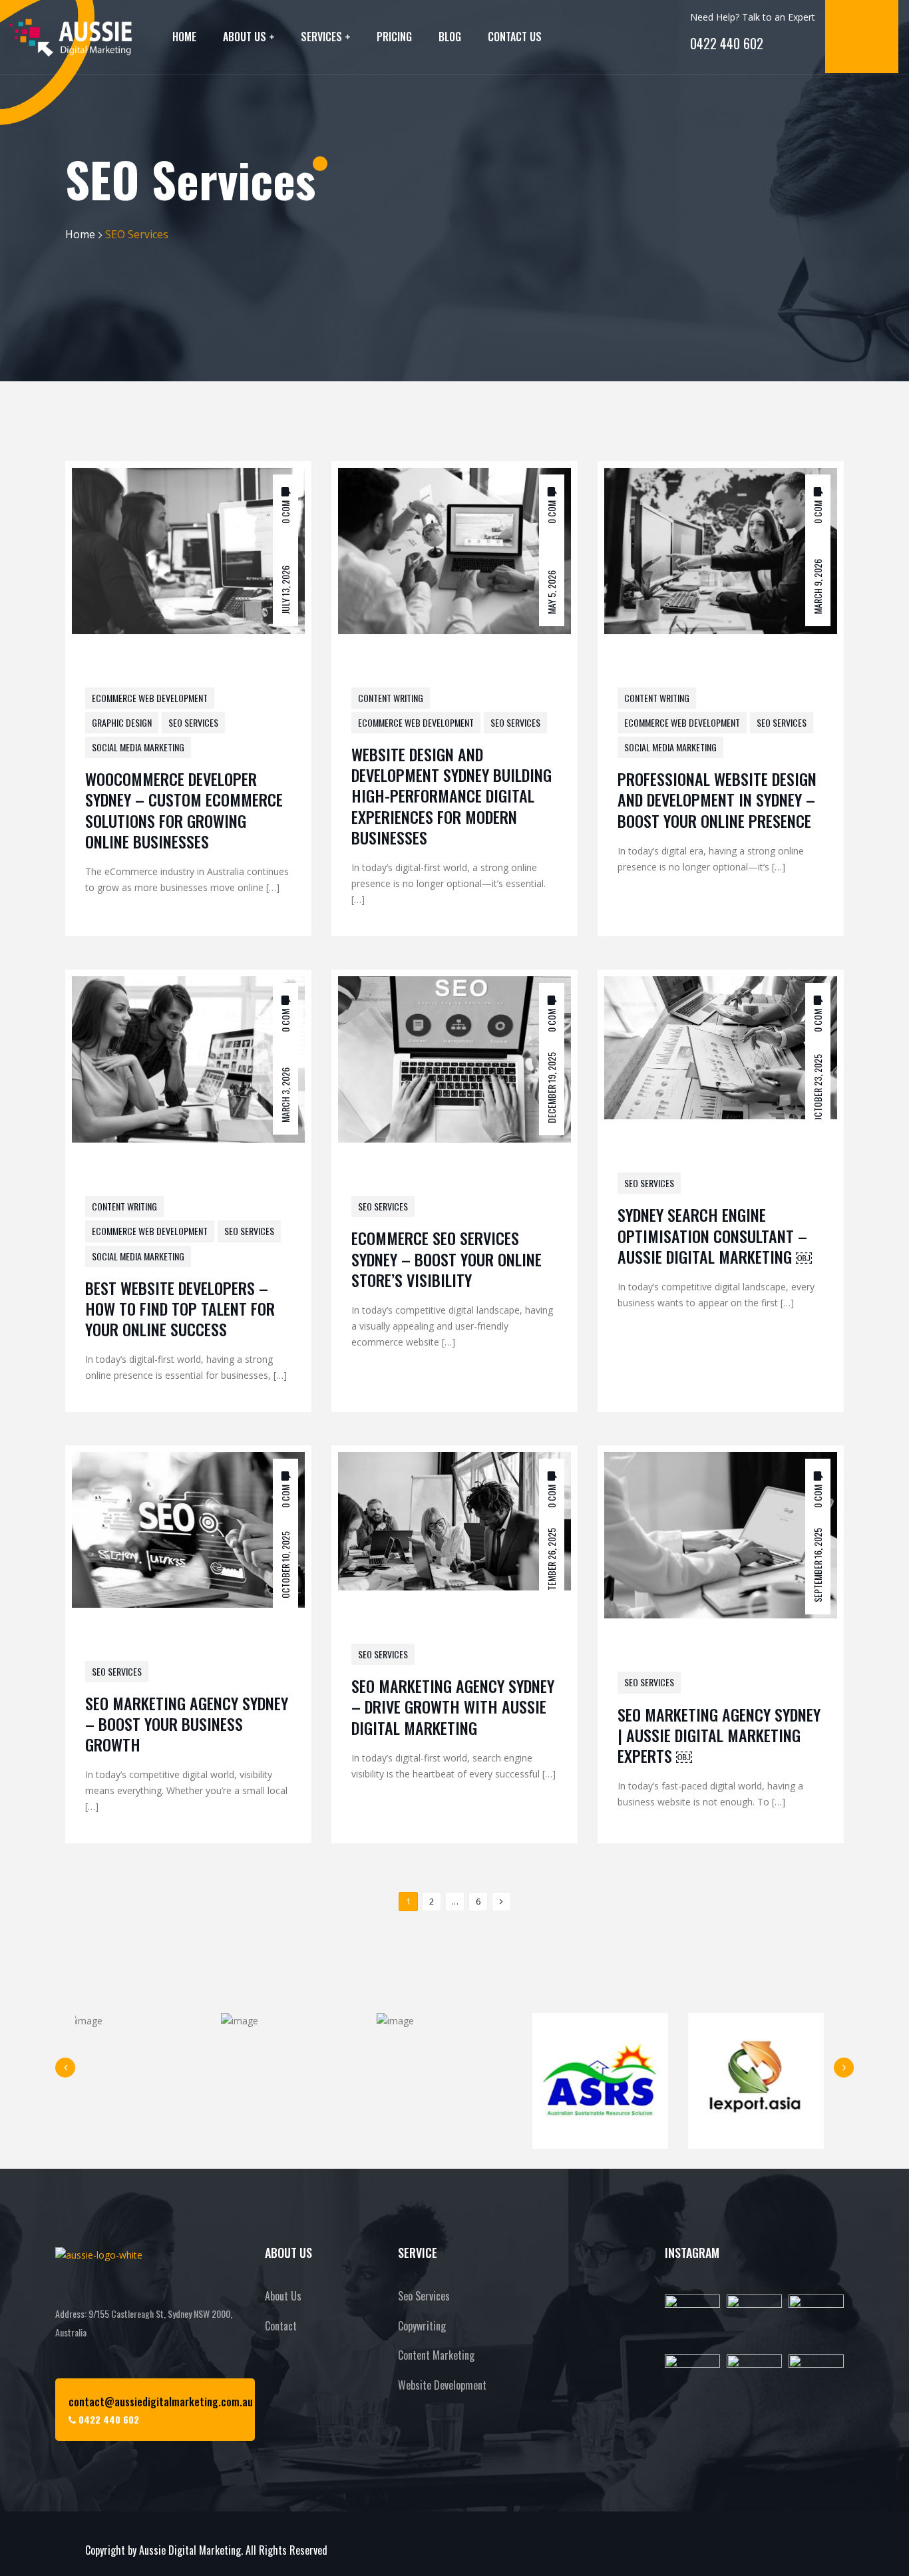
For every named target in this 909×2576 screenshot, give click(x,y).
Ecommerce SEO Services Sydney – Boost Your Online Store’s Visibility (447, 1258)
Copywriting (422, 2326)
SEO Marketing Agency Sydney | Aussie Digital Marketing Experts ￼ (719, 1735)
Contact (281, 2326)
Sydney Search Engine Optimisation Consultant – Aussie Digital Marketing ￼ (715, 1235)
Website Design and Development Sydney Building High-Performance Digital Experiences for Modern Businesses (452, 796)
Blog (450, 37)
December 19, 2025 (551, 1088)
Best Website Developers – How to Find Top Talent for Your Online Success (180, 1308)
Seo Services (424, 2296)
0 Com (285, 511)
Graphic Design (122, 722)
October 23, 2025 (818, 1088)
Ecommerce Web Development (150, 698)
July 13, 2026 (285, 589)
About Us (245, 37)
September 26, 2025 (551, 1566)
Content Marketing (436, 2355)
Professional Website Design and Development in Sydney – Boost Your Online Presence (717, 799)
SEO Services (193, 722)
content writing (391, 698)
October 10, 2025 (285, 1565)
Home (184, 37)
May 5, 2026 (551, 592)
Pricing (394, 37)
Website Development (442, 2385)
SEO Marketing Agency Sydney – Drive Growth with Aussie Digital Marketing (453, 1706)
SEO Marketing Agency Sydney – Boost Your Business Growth (187, 1724)
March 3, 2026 (285, 1095)
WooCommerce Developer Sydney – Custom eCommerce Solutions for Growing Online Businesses (184, 810)
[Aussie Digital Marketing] (71, 37)
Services (321, 37)
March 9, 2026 (818, 586)
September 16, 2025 (818, 1565)
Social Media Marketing (138, 747)
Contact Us (515, 37)
